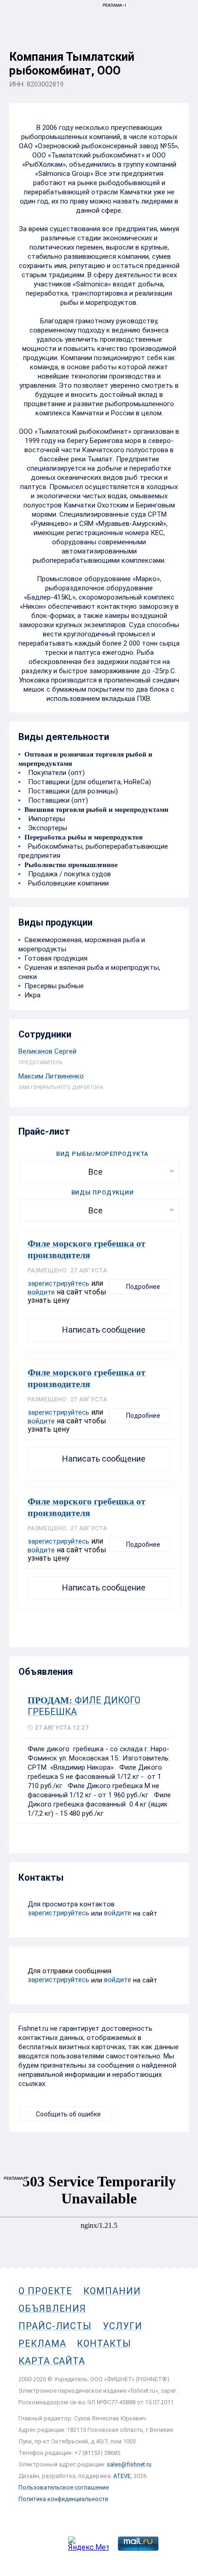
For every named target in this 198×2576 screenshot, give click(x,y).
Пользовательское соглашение (64, 2487)
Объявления (52, 2308)
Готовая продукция (56, 958)
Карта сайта (52, 2361)
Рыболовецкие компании (67, 883)
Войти (179, 49)
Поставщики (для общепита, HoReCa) (88, 782)
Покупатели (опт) (55, 773)
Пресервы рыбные (54, 986)
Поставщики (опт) (56, 800)
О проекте (45, 2291)
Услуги (122, 2326)
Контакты (104, 2343)
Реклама (42, 2343)
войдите (41, 1292)
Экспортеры (46, 828)
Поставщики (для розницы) (71, 791)
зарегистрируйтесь (58, 1283)
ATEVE (122, 2476)
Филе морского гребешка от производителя (87, 1249)
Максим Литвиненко (51, 1076)
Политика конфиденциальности (63, 2499)
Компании (112, 2291)
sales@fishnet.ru (129, 2464)
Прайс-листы (55, 2326)
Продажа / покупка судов (68, 874)
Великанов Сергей (47, 1051)
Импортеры (45, 819)
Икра (32, 995)
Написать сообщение (104, 1330)
